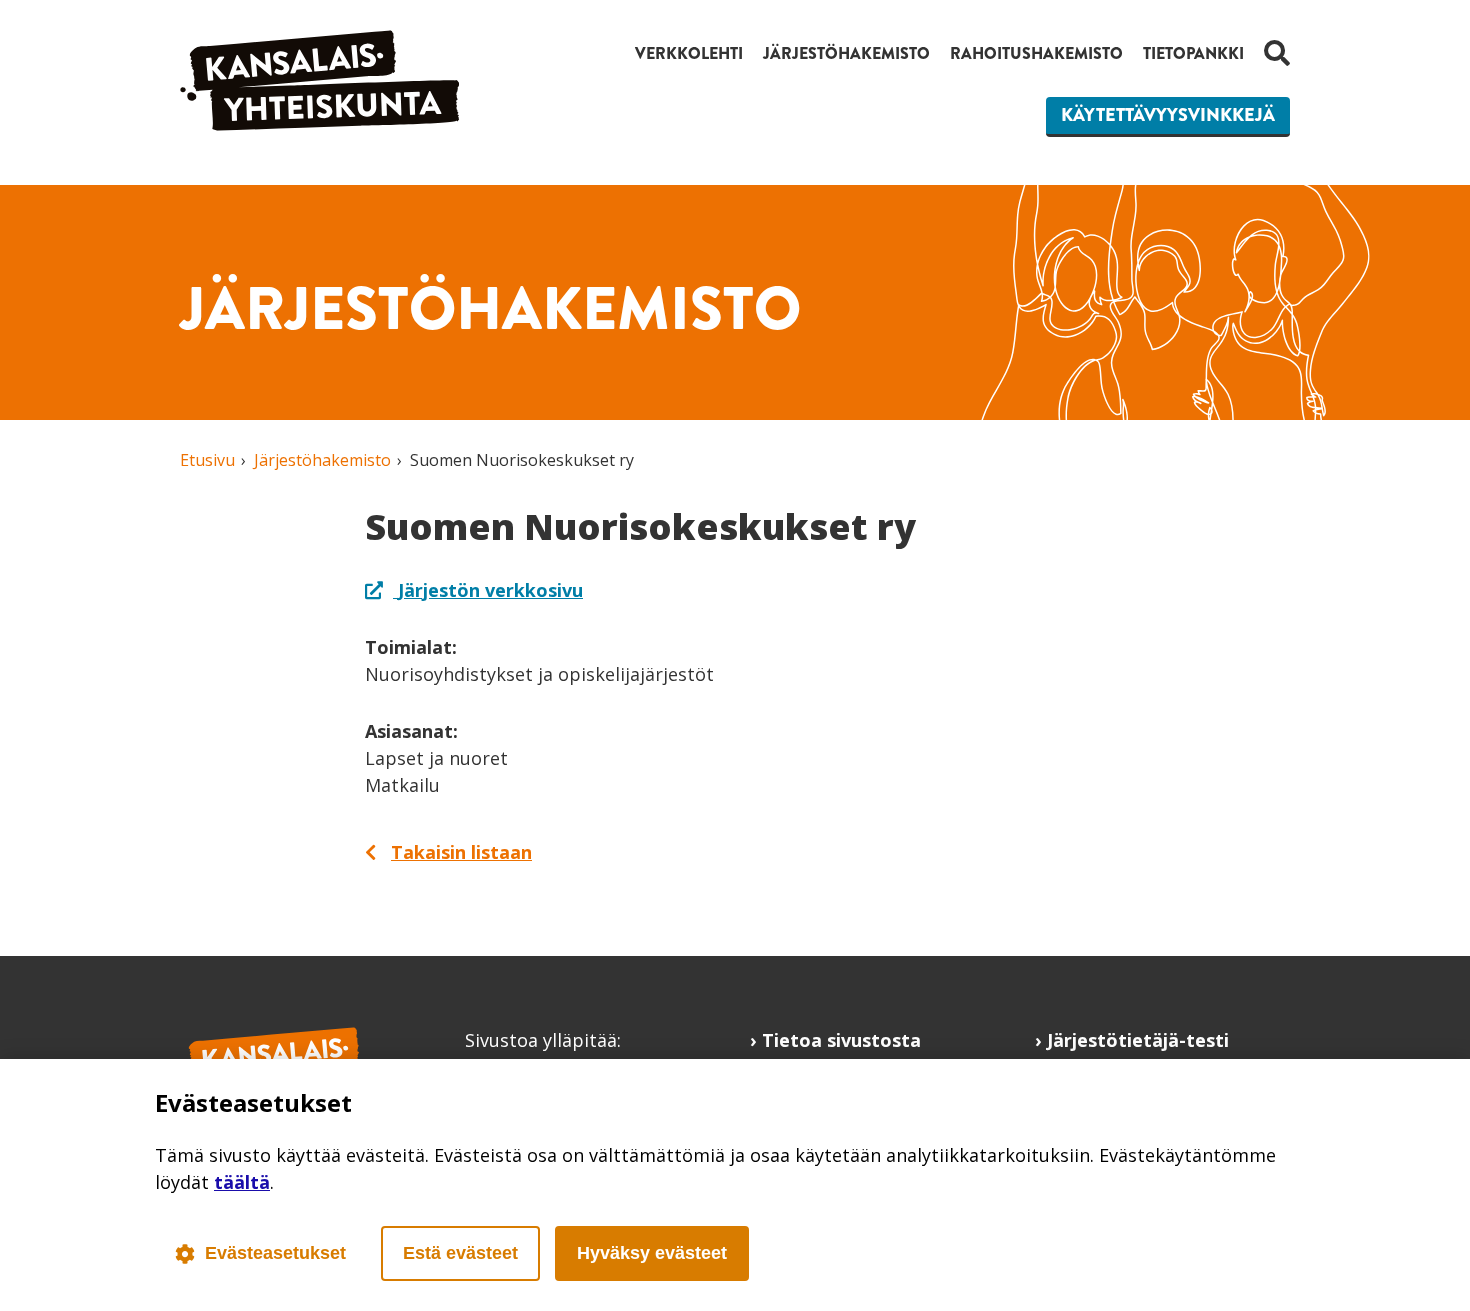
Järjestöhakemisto (846, 53)
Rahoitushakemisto (1036, 53)
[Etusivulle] (320, 124)
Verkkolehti (689, 53)
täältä (242, 1182)
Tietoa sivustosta (841, 1040)
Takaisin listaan (461, 852)
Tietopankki (1193, 53)
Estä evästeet (460, 1253)
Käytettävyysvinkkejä (1168, 115)
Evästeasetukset (275, 1253)
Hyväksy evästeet (652, 1253)
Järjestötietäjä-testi (1138, 1040)
